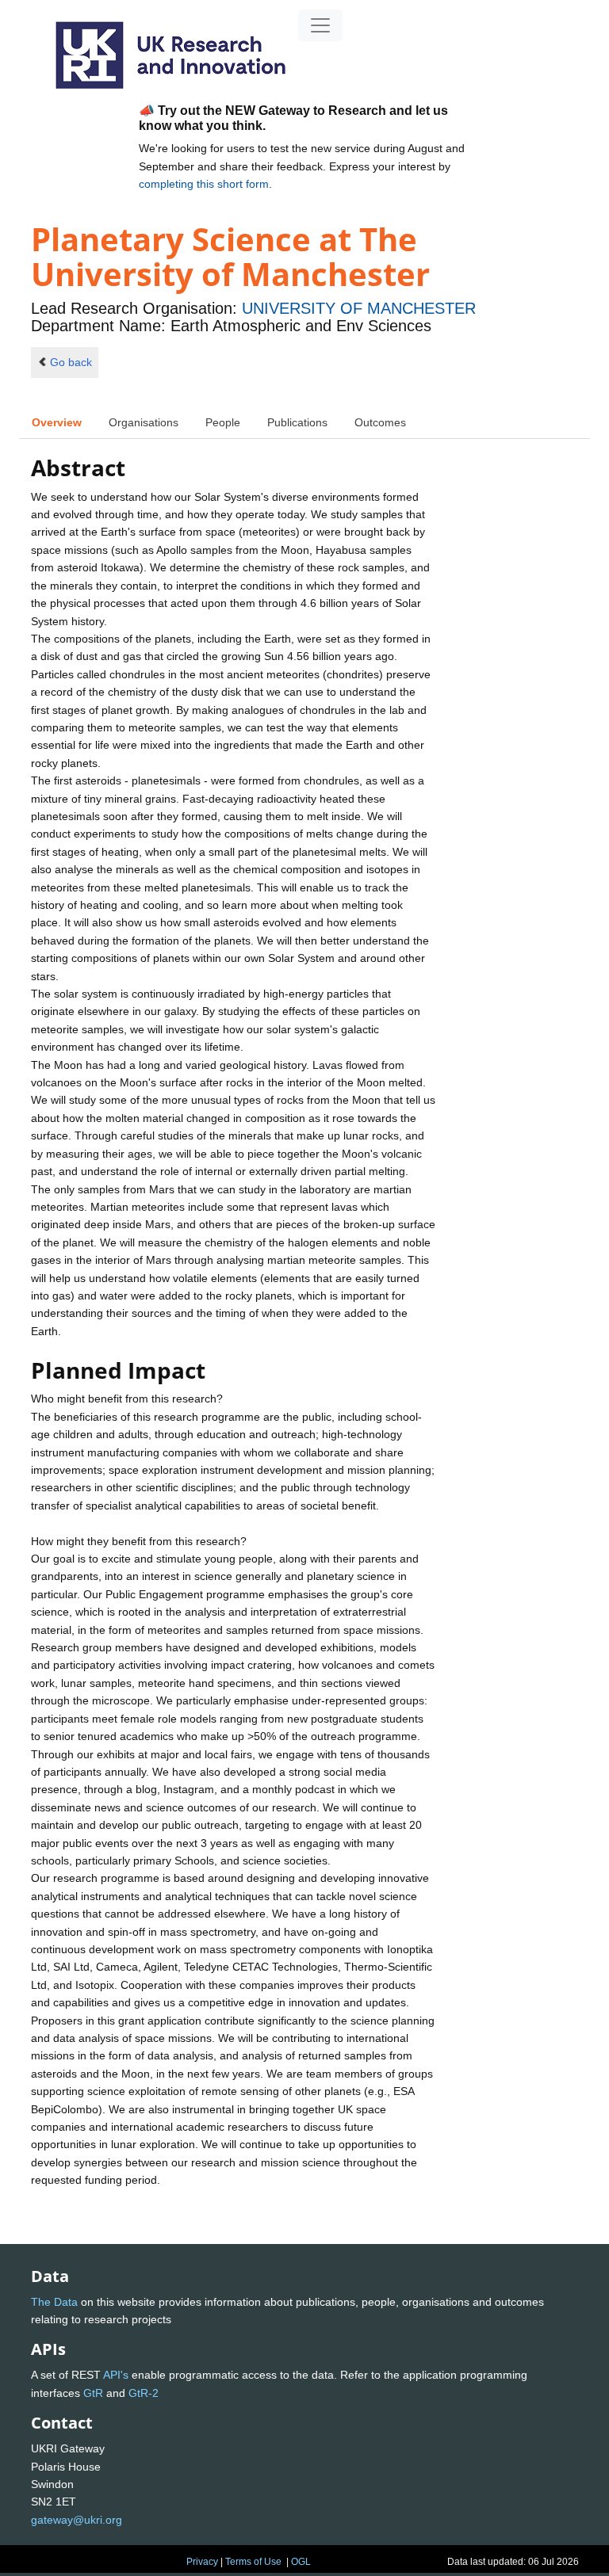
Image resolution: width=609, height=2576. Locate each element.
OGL (301, 2562)
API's (116, 2375)
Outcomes (380, 422)
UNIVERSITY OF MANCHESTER (359, 308)
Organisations (144, 422)
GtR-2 (144, 2393)
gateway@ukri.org (77, 2520)
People (223, 422)
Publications (297, 422)
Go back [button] (71, 362)
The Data (54, 2302)
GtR (93, 2393)
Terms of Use (253, 2562)
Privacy (202, 2562)
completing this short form (204, 184)
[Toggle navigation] (320, 25)
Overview (57, 422)
